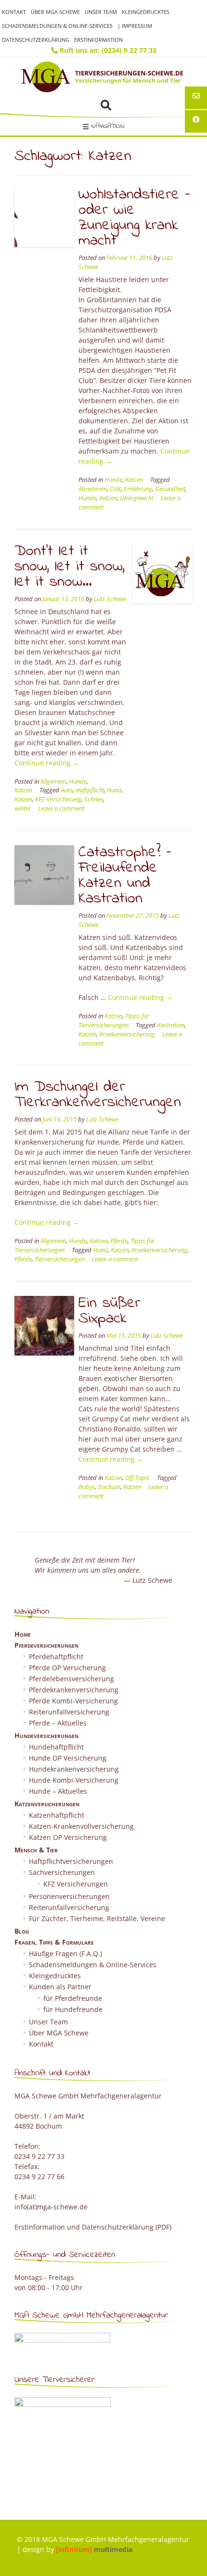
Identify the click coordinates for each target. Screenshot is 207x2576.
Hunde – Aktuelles (58, 1791)
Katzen (134, 480)
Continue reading (47, 763)
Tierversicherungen (60, 1259)
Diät (115, 489)
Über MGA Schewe (55, 12)
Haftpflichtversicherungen (71, 1861)
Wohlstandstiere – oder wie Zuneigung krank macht (134, 218)
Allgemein (53, 782)
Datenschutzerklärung (36, 40)
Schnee (94, 799)
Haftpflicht (90, 790)
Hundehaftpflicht (56, 1747)
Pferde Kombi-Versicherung (73, 1701)
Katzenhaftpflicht (57, 1815)
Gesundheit (170, 489)
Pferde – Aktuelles (58, 1723)
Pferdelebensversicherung (71, 1679)
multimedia (94, 2549)
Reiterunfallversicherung (69, 1712)
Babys (87, 1487)
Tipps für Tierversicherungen (114, 1021)
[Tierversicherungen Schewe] (103, 77)
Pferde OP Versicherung (67, 1668)
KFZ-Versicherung (58, 799)
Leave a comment (61, 808)
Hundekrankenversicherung (74, 1769)
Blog (22, 1931)
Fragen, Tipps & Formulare (54, 1942)
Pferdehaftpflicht (56, 1657)
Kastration (171, 1025)
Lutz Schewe (110, 599)
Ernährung (138, 489)
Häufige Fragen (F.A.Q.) (65, 1954)
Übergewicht (137, 498)
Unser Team (101, 12)
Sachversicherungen (62, 1872)
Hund (114, 790)
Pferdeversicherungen (46, 1645)
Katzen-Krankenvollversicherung (81, 1826)
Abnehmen (93, 489)
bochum (109, 1487)
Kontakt (14, 12)
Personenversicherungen (69, 1896)
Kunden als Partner (60, 1987)
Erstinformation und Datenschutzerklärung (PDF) (93, 2227)
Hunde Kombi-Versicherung (74, 1780)
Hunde (113, 480)
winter (23, 808)
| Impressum (135, 26)
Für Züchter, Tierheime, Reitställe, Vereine (97, 1918)
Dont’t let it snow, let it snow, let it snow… (70, 567)
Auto (67, 790)
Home (23, 1634)
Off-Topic (137, 1478)
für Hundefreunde (73, 2009)
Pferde (119, 1241)
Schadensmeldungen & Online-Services (57, 26)
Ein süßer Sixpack (110, 1311)
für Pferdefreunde (73, 1998)
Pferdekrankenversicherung (74, 1690)
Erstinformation (98, 40)
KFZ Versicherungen (76, 1884)
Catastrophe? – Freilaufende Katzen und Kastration (125, 876)
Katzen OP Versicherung (68, 1837)
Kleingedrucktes (146, 12)
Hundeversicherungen (46, 1735)
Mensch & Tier (36, 1850)
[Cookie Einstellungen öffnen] (17, 2564)
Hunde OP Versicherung (68, 1758)
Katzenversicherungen (47, 1804)
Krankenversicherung (127, 1034)
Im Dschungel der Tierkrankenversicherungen (98, 1095)
